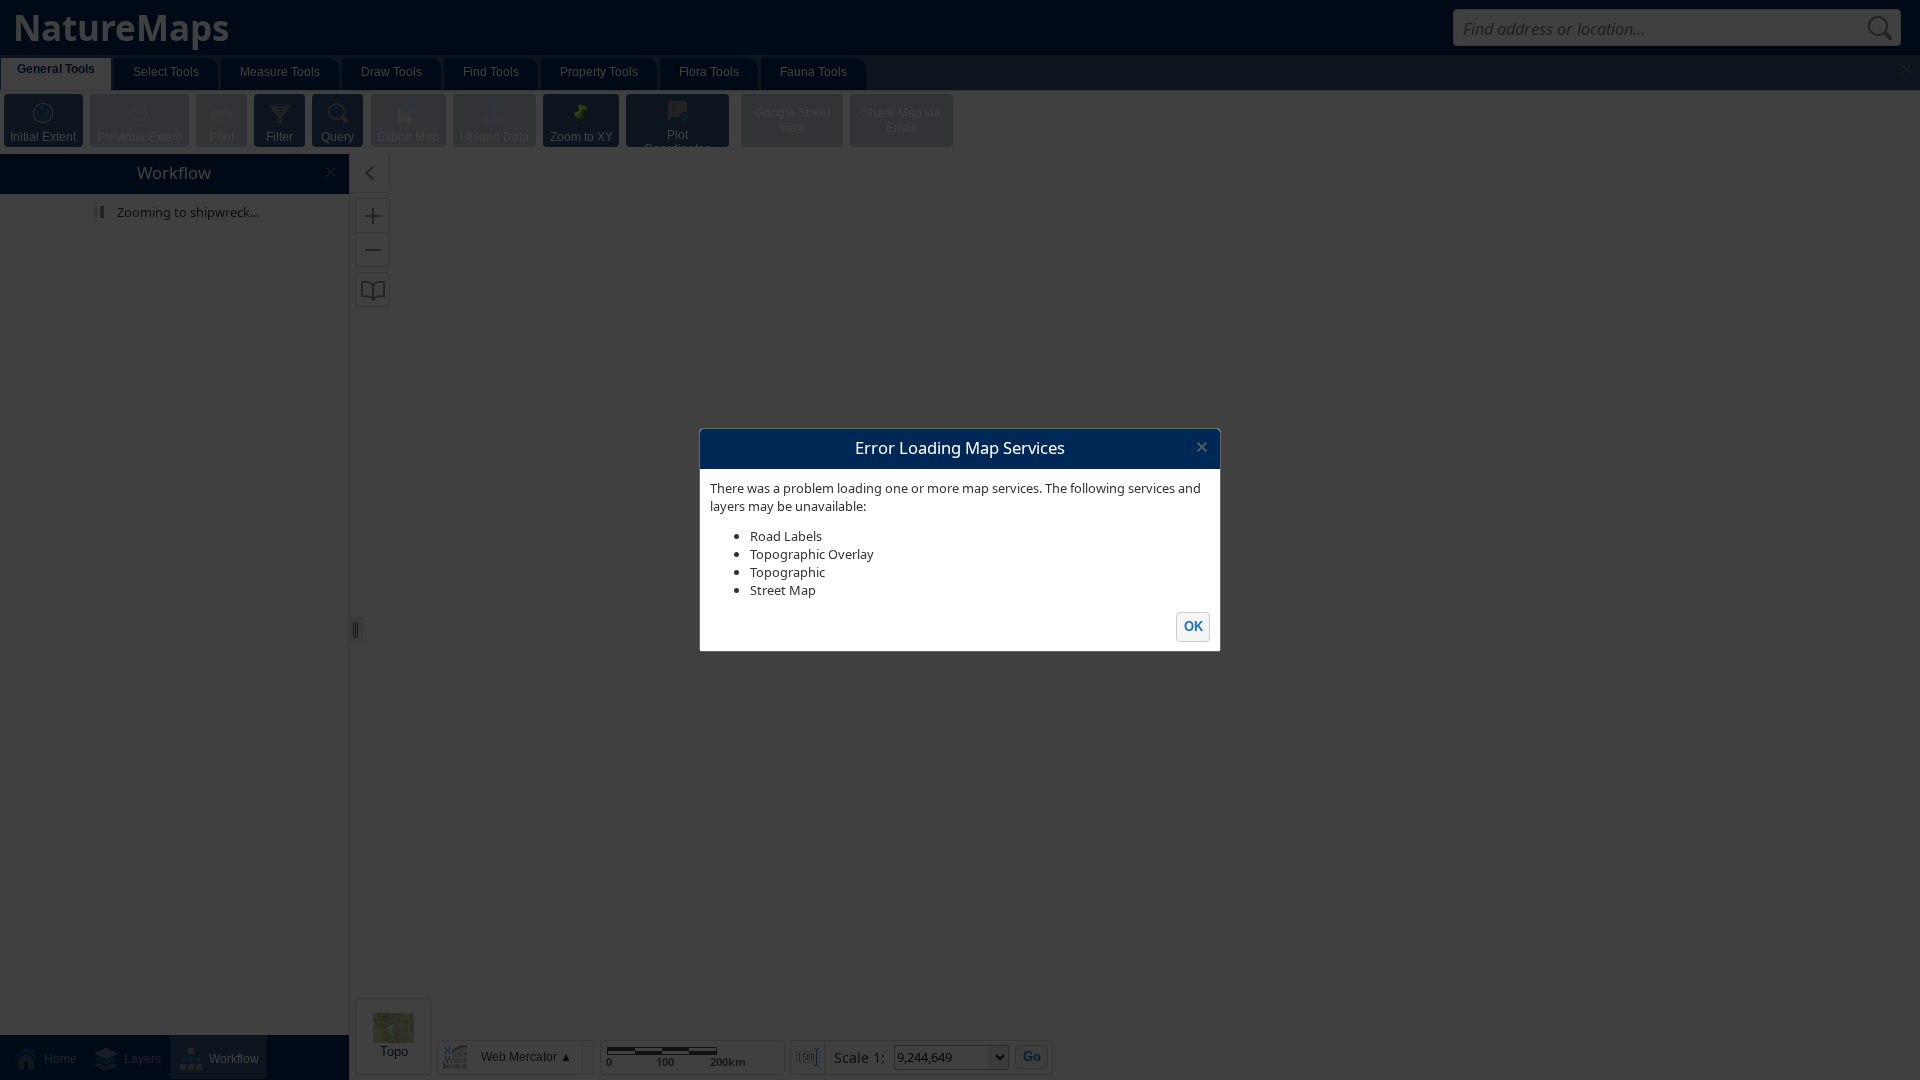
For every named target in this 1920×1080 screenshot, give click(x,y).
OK (1193, 626)
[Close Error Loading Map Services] (1201, 447)
